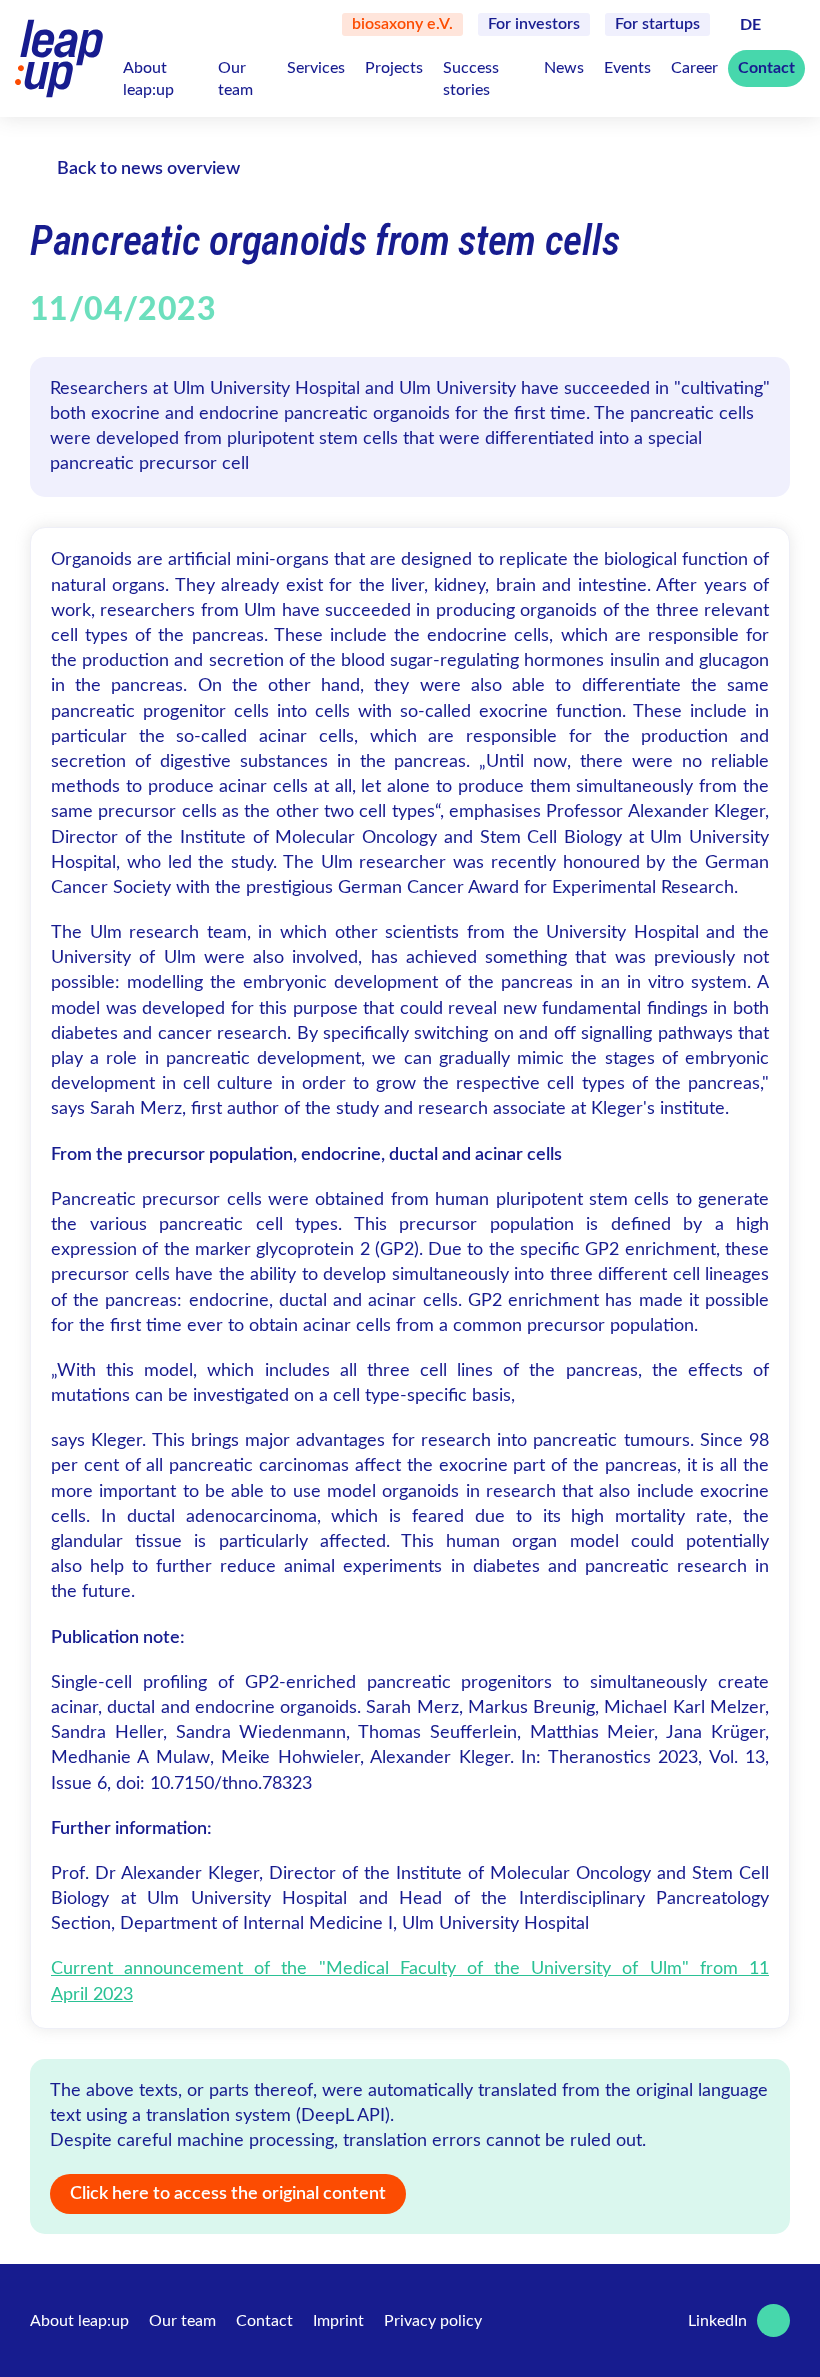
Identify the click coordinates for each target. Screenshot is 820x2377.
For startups (657, 24)
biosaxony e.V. (402, 24)
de (750, 25)
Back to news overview (148, 169)
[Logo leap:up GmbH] (59, 58)
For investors (534, 24)
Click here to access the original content (228, 2194)
